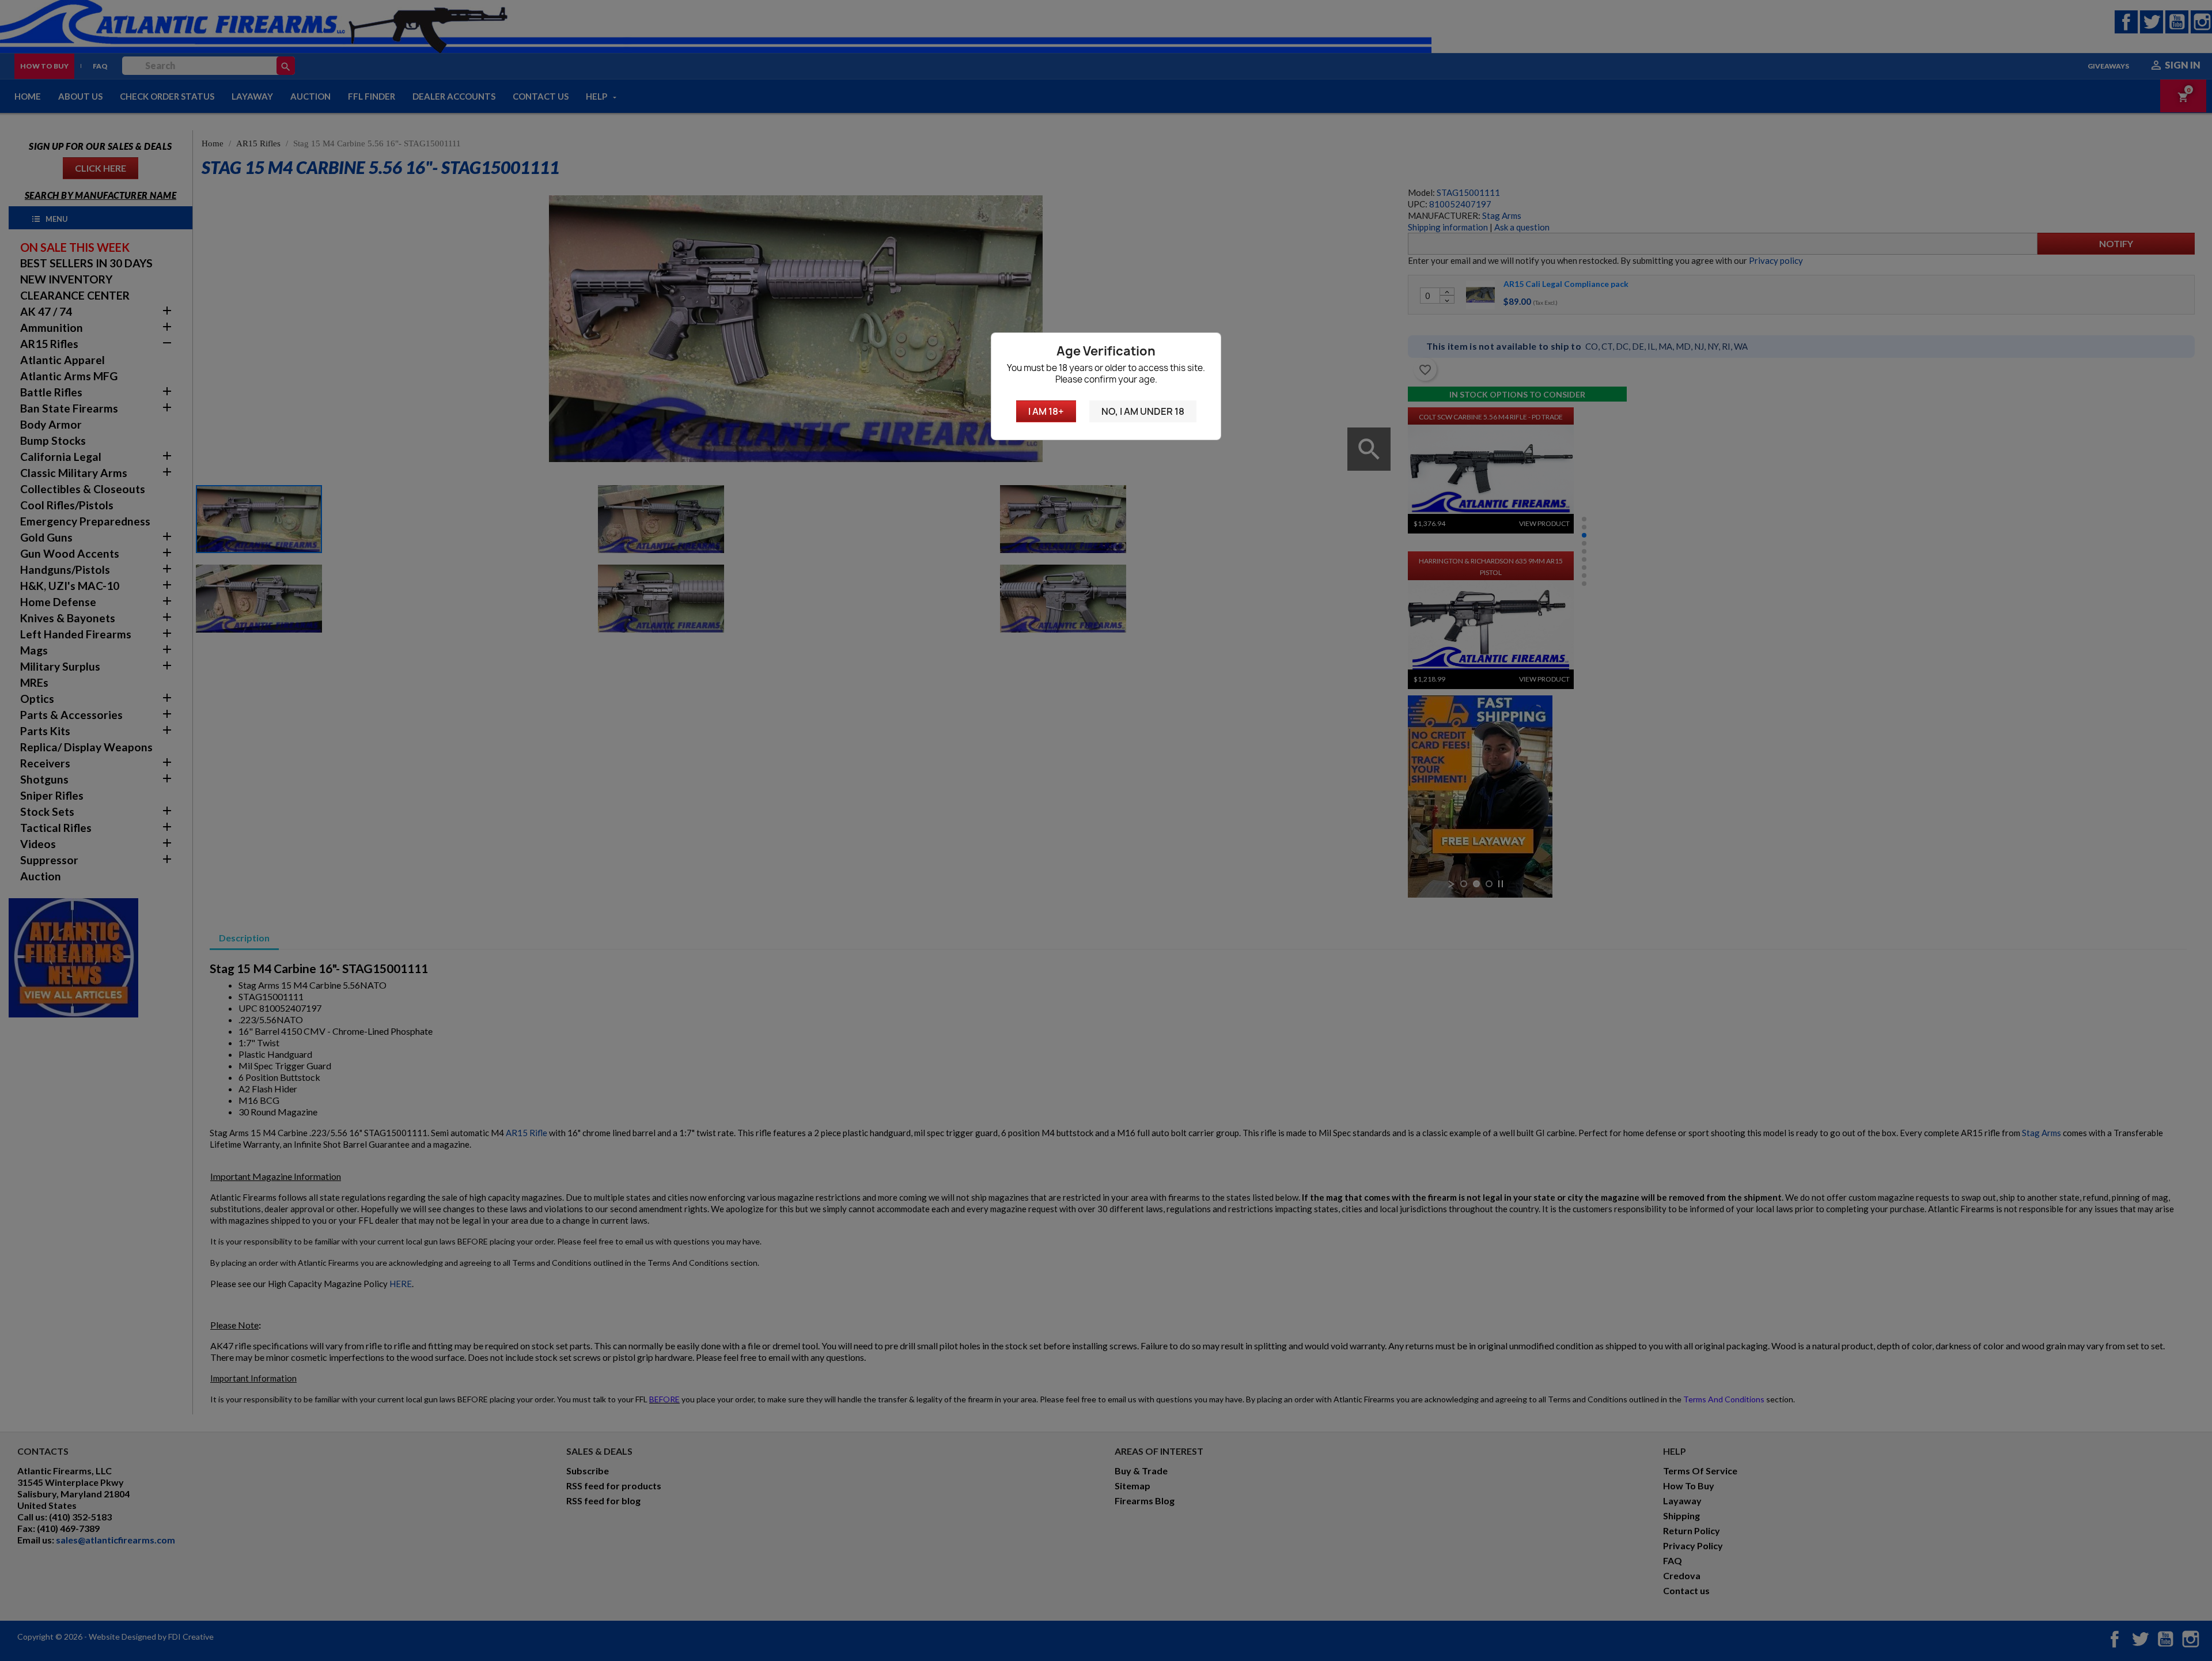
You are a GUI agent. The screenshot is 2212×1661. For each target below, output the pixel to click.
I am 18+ (1046, 411)
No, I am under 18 (1143, 411)
